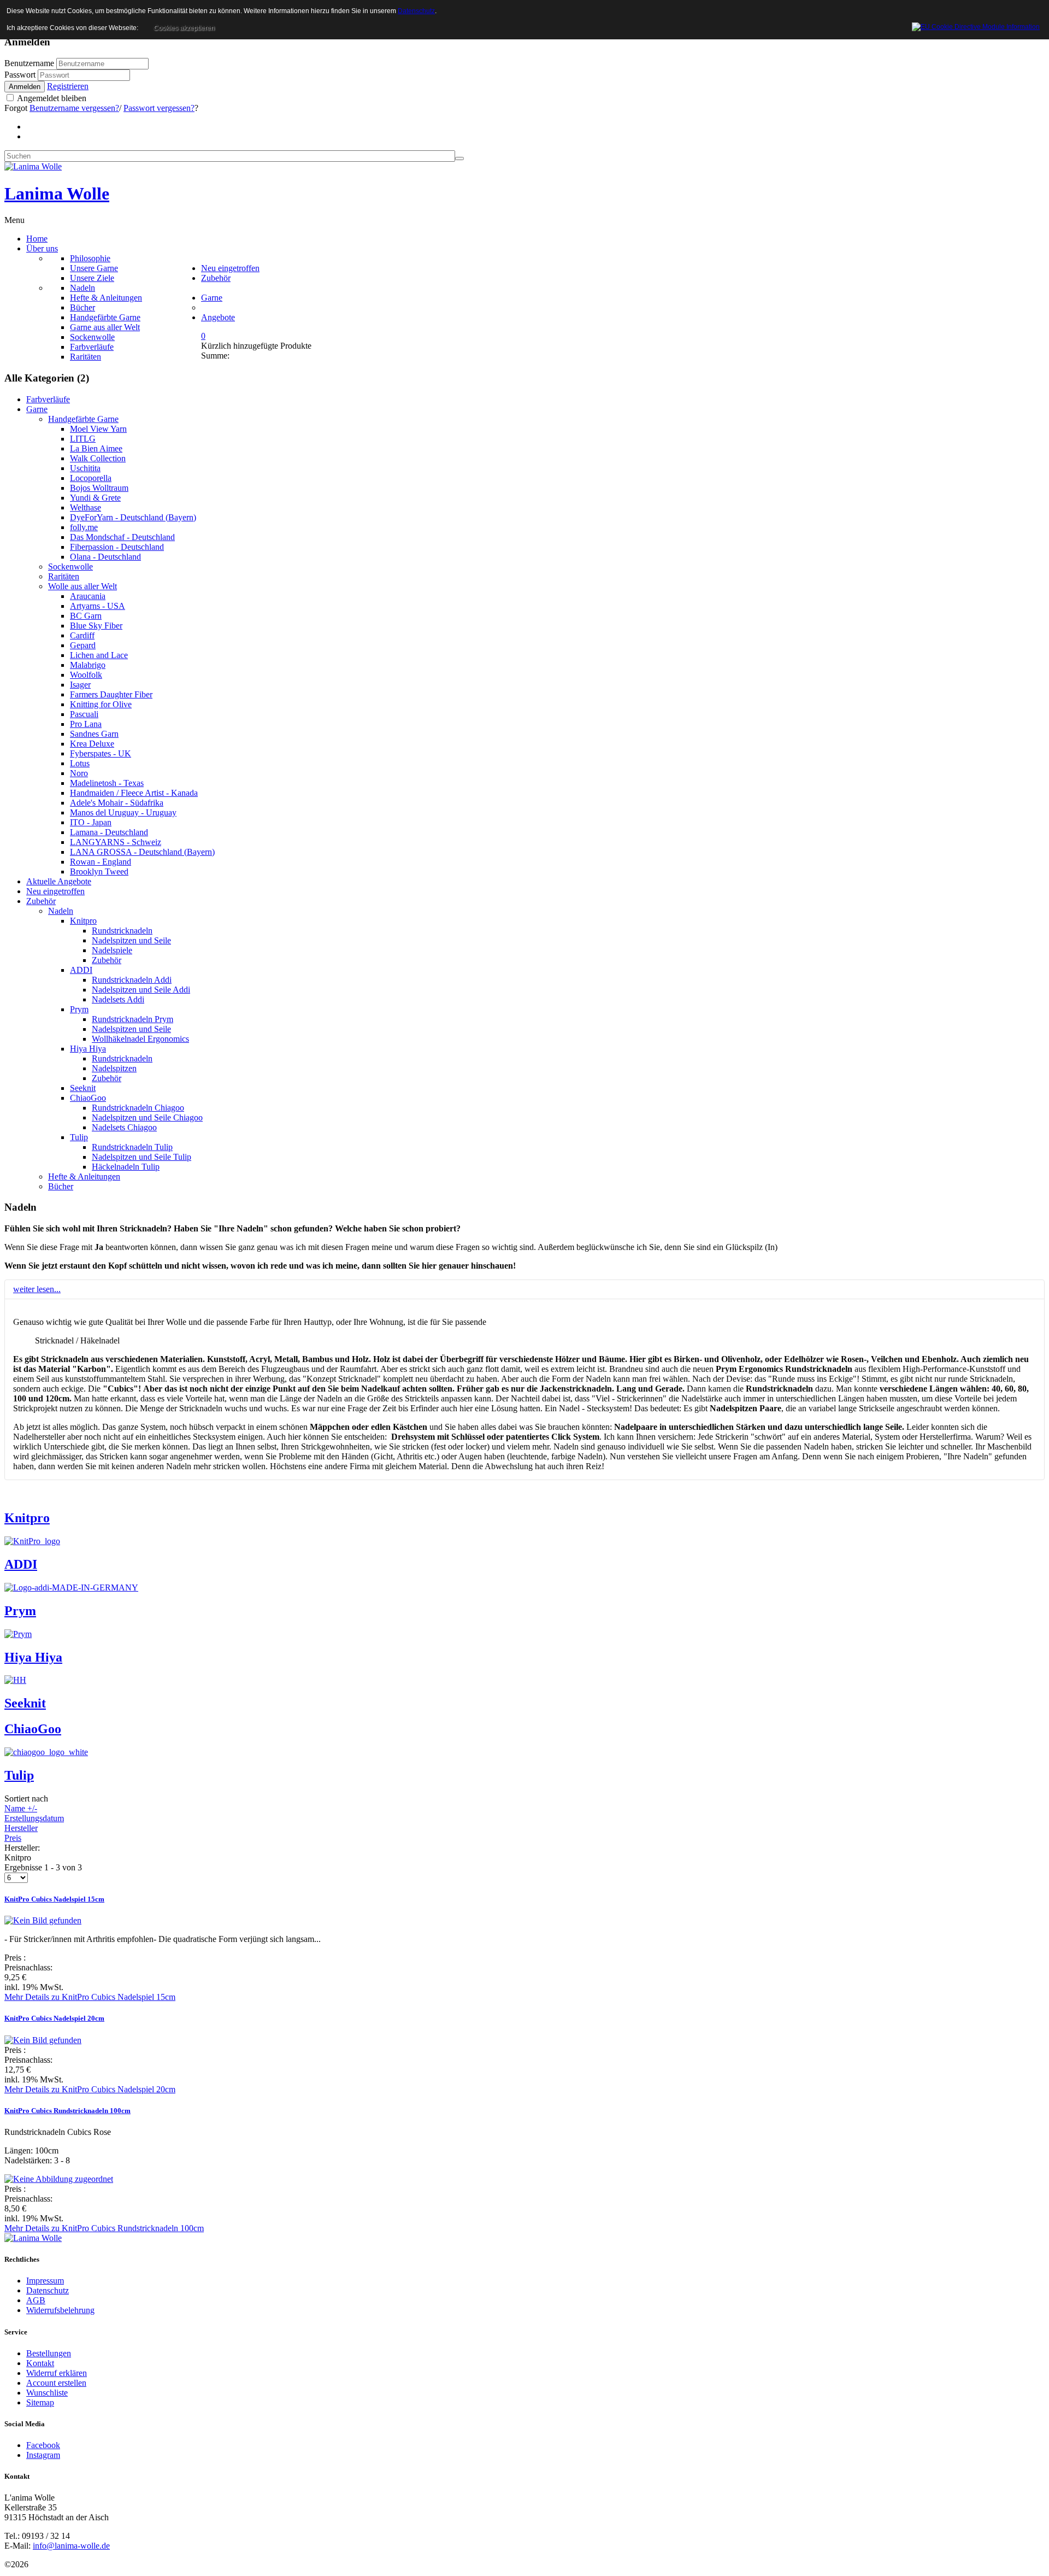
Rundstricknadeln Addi (132, 980)
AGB (36, 2300)
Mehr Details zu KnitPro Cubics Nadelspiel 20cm (90, 2089)
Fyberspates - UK (101, 753)
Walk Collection (98, 458)
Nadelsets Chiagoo (124, 1127)
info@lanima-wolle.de (71, 2546)
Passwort (21, 75)
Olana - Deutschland (105, 557)
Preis (13, 1838)
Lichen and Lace (99, 655)
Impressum (45, 2281)
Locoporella (91, 478)
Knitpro (83, 921)
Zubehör (41, 901)
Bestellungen (49, 2353)
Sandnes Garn (94, 734)
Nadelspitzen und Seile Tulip (142, 1157)
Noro (79, 773)
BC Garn (86, 616)
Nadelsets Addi (118, 999)
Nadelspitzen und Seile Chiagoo (147, 1117)
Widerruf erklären (57, 2373)
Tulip (79, 1137)
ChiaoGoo (88, 1098)
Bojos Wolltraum (99, 488)
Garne (37, 409)
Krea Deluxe (92, 744)
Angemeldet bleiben (51, 98)
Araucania (88, 596)
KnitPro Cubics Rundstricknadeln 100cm (67, 2111)
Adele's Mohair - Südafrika (117, 803)
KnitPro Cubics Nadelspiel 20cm (54, 2018)
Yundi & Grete (95, 498)
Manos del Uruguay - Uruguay (123, 812)
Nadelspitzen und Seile (131, 940)
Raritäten (64, 576)
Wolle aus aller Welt (82, 586)
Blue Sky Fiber (96, 626)
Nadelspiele (112, 950)
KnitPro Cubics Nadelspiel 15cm (54, 1899)
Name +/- (21, 1808)
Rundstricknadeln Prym (132, 1019)
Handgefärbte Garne (83, 419)
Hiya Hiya (88, 1049)
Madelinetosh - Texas (107, 783)
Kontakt (40, 2363)
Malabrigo (88, 665)
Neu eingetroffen (55, 891)
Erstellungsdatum (34, 1818)
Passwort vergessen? (159, 108)
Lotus (80, 763)
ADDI (81, 970)
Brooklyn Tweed (99, 872)
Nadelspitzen (114, 1068)
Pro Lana (86, 724)
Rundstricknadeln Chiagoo (138, 1108)
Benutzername (29, 63)
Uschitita (85, 468)
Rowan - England (101, 862)
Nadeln (61, 911)
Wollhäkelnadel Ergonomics (140, 1039)
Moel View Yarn (98, 429)
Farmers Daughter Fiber (111, 694)
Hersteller (21, 1828)
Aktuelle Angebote (59, 881)
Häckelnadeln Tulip (126, 1167)
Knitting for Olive (101, 704)
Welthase (86, 507)
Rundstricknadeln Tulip (132, 1147)
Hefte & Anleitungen (84, 1176)
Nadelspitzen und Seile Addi (141, 990)
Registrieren (68, 86)
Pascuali (84, 714)
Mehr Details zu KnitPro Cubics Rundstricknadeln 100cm (104, 2228)
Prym (79, 1009)
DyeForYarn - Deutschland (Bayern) (133, 517)
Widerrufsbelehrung (60, 2310)
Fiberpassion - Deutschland (117, 547)
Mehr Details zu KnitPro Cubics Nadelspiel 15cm (90, 1997)
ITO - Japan (91, 822)
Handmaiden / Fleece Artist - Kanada (134, 793)
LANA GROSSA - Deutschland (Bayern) (142, 852)
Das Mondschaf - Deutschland (122, 537)
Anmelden (25, 87)
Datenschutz (48, 2290)
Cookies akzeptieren (184, 28)
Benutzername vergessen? (74, 108)
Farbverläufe (48, 399)
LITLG (83, 439)
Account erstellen (56, 2383)
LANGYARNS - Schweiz (116, 842)
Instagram (43, 2455)
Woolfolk (86, 675)
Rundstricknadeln (122, 931)
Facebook (43, 2445)
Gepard (83, 645)
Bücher (61, 1186)
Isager (80, 685)
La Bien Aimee (96, 448)
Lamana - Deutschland (109, 832)
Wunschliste (47, 2393)
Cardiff (82, 635)
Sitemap (40, 2402)
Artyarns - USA (98, 606)
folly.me (84, 527)
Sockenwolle (70, 567)
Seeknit (83, 1088)
